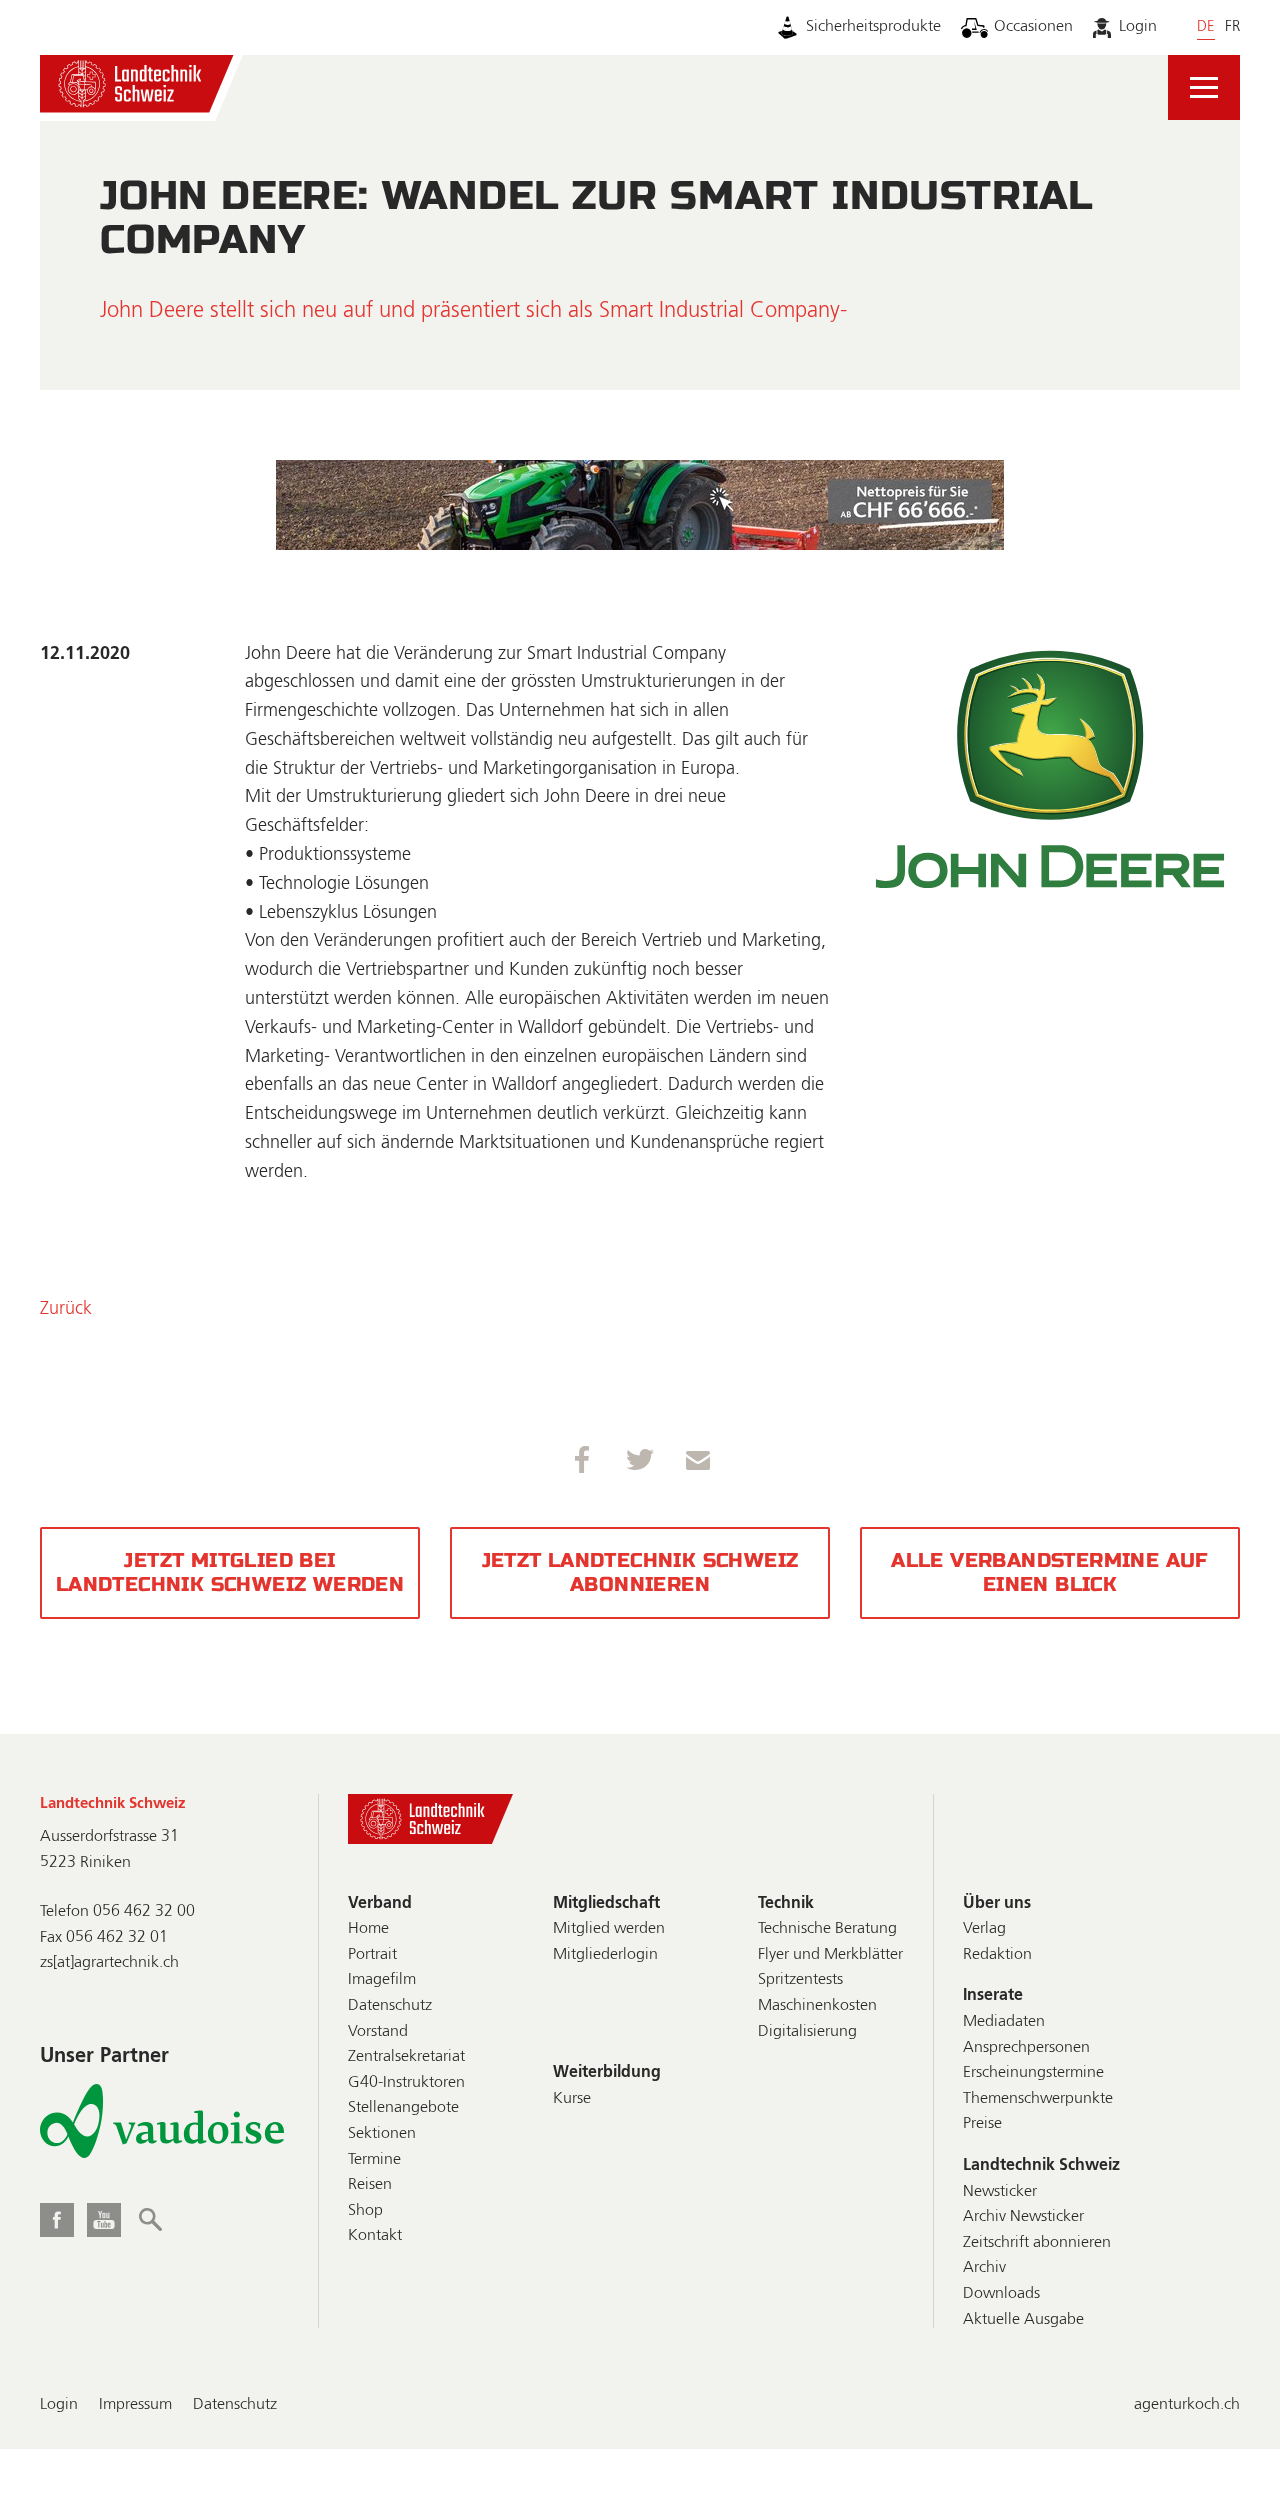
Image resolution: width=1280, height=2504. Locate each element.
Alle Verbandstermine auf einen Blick (1050, 1572)
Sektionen (382, 2134)
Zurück (66, 1309)
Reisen (370, 2185)
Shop (365, 2211)
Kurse (572, 2099)
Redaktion (997, 1955)
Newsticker (1000, 2192)
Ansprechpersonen (1026, 2048)
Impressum (135, 2405)
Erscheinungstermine (1033, 2073)
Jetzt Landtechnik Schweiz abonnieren (640, 1572)
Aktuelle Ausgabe (1023, 2320)
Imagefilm (382, 1980)
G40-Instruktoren (406, 2083)
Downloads (1001, 2294)
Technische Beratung (827, 1929)
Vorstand (378, 2032)
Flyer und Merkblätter (830, 1955)
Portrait (372, 1955)
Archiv (984, 2268)
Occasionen (1033, 27)
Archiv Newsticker (1023, 2217)
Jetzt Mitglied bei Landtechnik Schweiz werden (230, 1572)
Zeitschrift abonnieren (1037, 2243)
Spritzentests (800, 1980)
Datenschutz (390, 2006)
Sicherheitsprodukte (873, 27)
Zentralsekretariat (406, 2057)
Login (1137, 27)
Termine (374, 2160)
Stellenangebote (403, 2108)
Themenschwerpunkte (1038, 2099)
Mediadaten (1004, 2022)
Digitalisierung (807, 2032)
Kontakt (375, 2236)
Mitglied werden (609, 1929)
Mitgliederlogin (605, 1955)
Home (368, 1929)
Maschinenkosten (817, 2006)
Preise (982, 2124)
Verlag (984, 1929)
